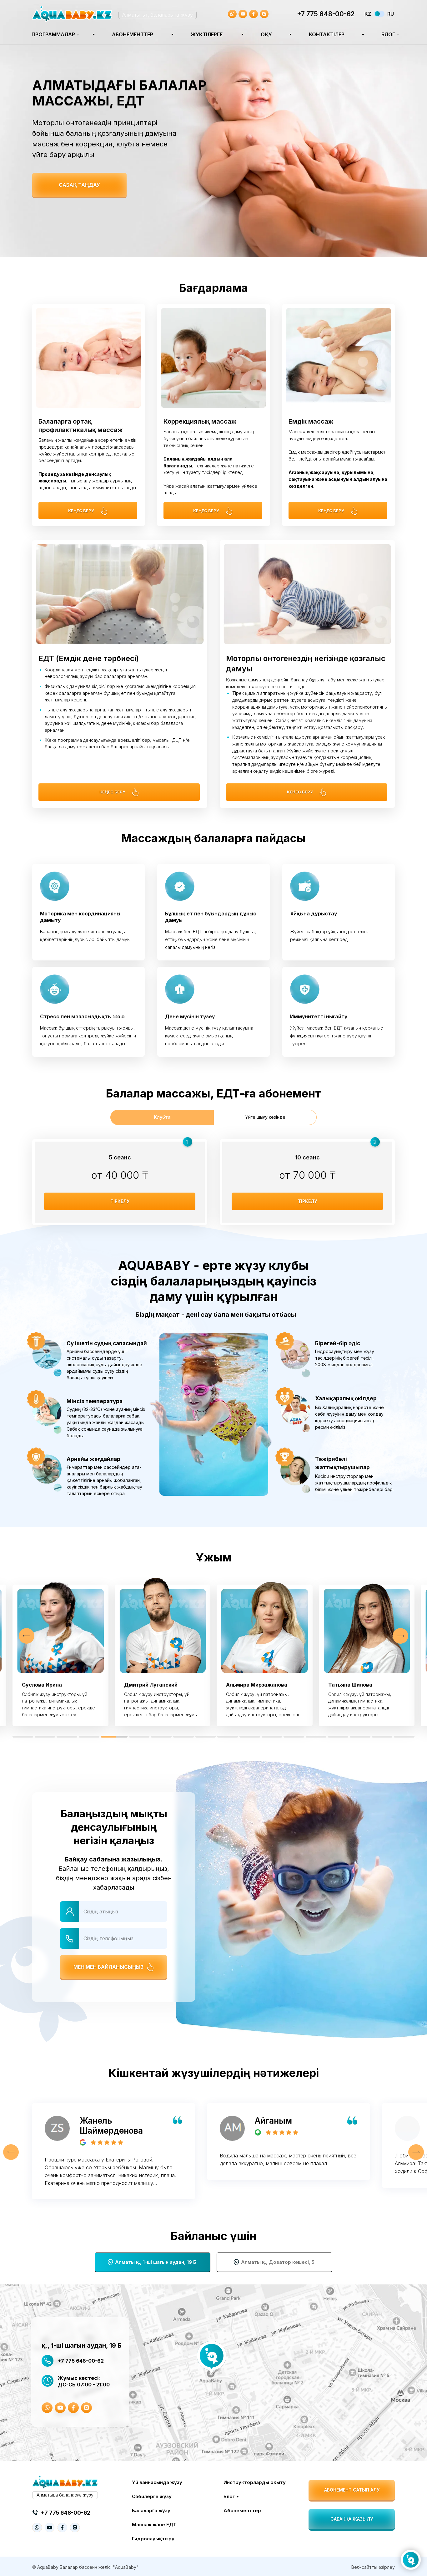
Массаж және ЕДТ (154, 2525)
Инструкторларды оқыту (255, 2482)
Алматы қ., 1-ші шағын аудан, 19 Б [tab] (156, 2262)
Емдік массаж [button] (311, 421)
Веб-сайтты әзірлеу (373, 2567)
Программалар (53, 34)
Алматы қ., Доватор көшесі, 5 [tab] (278, 2262)
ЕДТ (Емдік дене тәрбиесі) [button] (89, 658)
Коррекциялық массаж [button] (200, 421)
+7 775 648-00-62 (326, 14)
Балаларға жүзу (151, 2510)
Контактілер (327, 34)
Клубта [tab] (162, 1117)
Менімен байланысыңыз (108, 1967)
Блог (388, 34)
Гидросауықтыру (153, 2539)
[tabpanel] (213, 1180)
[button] (79, 185)
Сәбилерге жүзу (152, 2496)
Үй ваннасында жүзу (157, 2482)
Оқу (266, 34)
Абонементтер (133, 34)
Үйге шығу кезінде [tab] (265, 1117)
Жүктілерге (207, 34)
